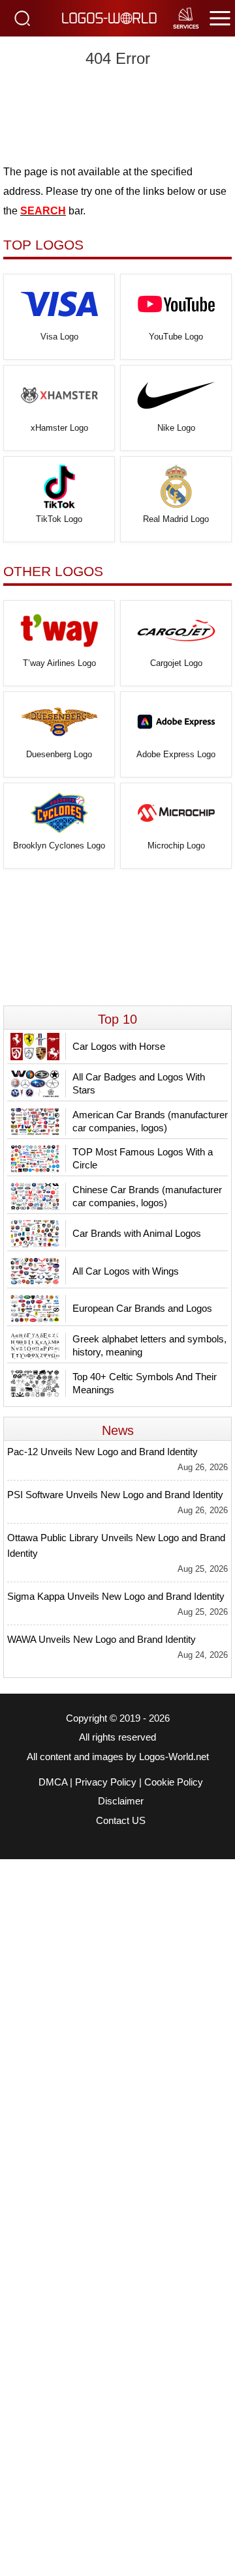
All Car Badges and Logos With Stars (139, 1083)
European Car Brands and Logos (142, 1308)
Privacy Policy (106, 1782)
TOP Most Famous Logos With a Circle (143, 1158)
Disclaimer (121, 1801)
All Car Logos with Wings (126, 1271)
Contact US (121, 1821)
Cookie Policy (174, 1782)
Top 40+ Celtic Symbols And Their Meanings (145, 1383)
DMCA (53, 1782)
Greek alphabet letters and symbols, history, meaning (149, 1345)
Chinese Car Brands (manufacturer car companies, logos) (147, 1196)
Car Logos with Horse (119, 1046)
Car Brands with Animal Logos (137, 1233)
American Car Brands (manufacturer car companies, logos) (150, 1121)
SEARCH (43, 211)
